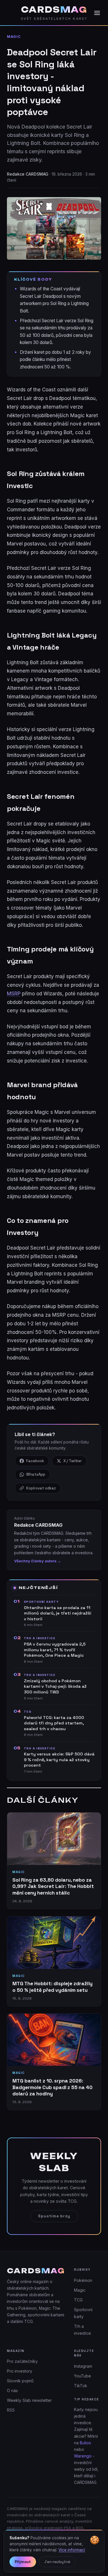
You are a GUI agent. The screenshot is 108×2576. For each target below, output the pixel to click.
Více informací (72, 2550)
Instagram (83, 2366)
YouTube (83, 2376)
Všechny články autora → (38, 1561)
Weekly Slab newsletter (29, 2400)
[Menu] (97, 13)
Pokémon (83, 2280)
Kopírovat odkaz (41, 1488)
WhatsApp (36, 1474)
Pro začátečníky (22, 2361)
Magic (14, 37)
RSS (11, 2410)
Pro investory (20, 2371)
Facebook (35, 1461)
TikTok (81, 2386)
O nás (12, 2391)
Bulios (85, 2443)
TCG (78, 2300)
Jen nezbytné (57, 2562)
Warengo (83, 2456)
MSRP (14, 994)
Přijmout (23, 2562)
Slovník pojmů (20, 2381)
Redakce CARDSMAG (28, 174)
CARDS (54, 10)
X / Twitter (73, 1461)
